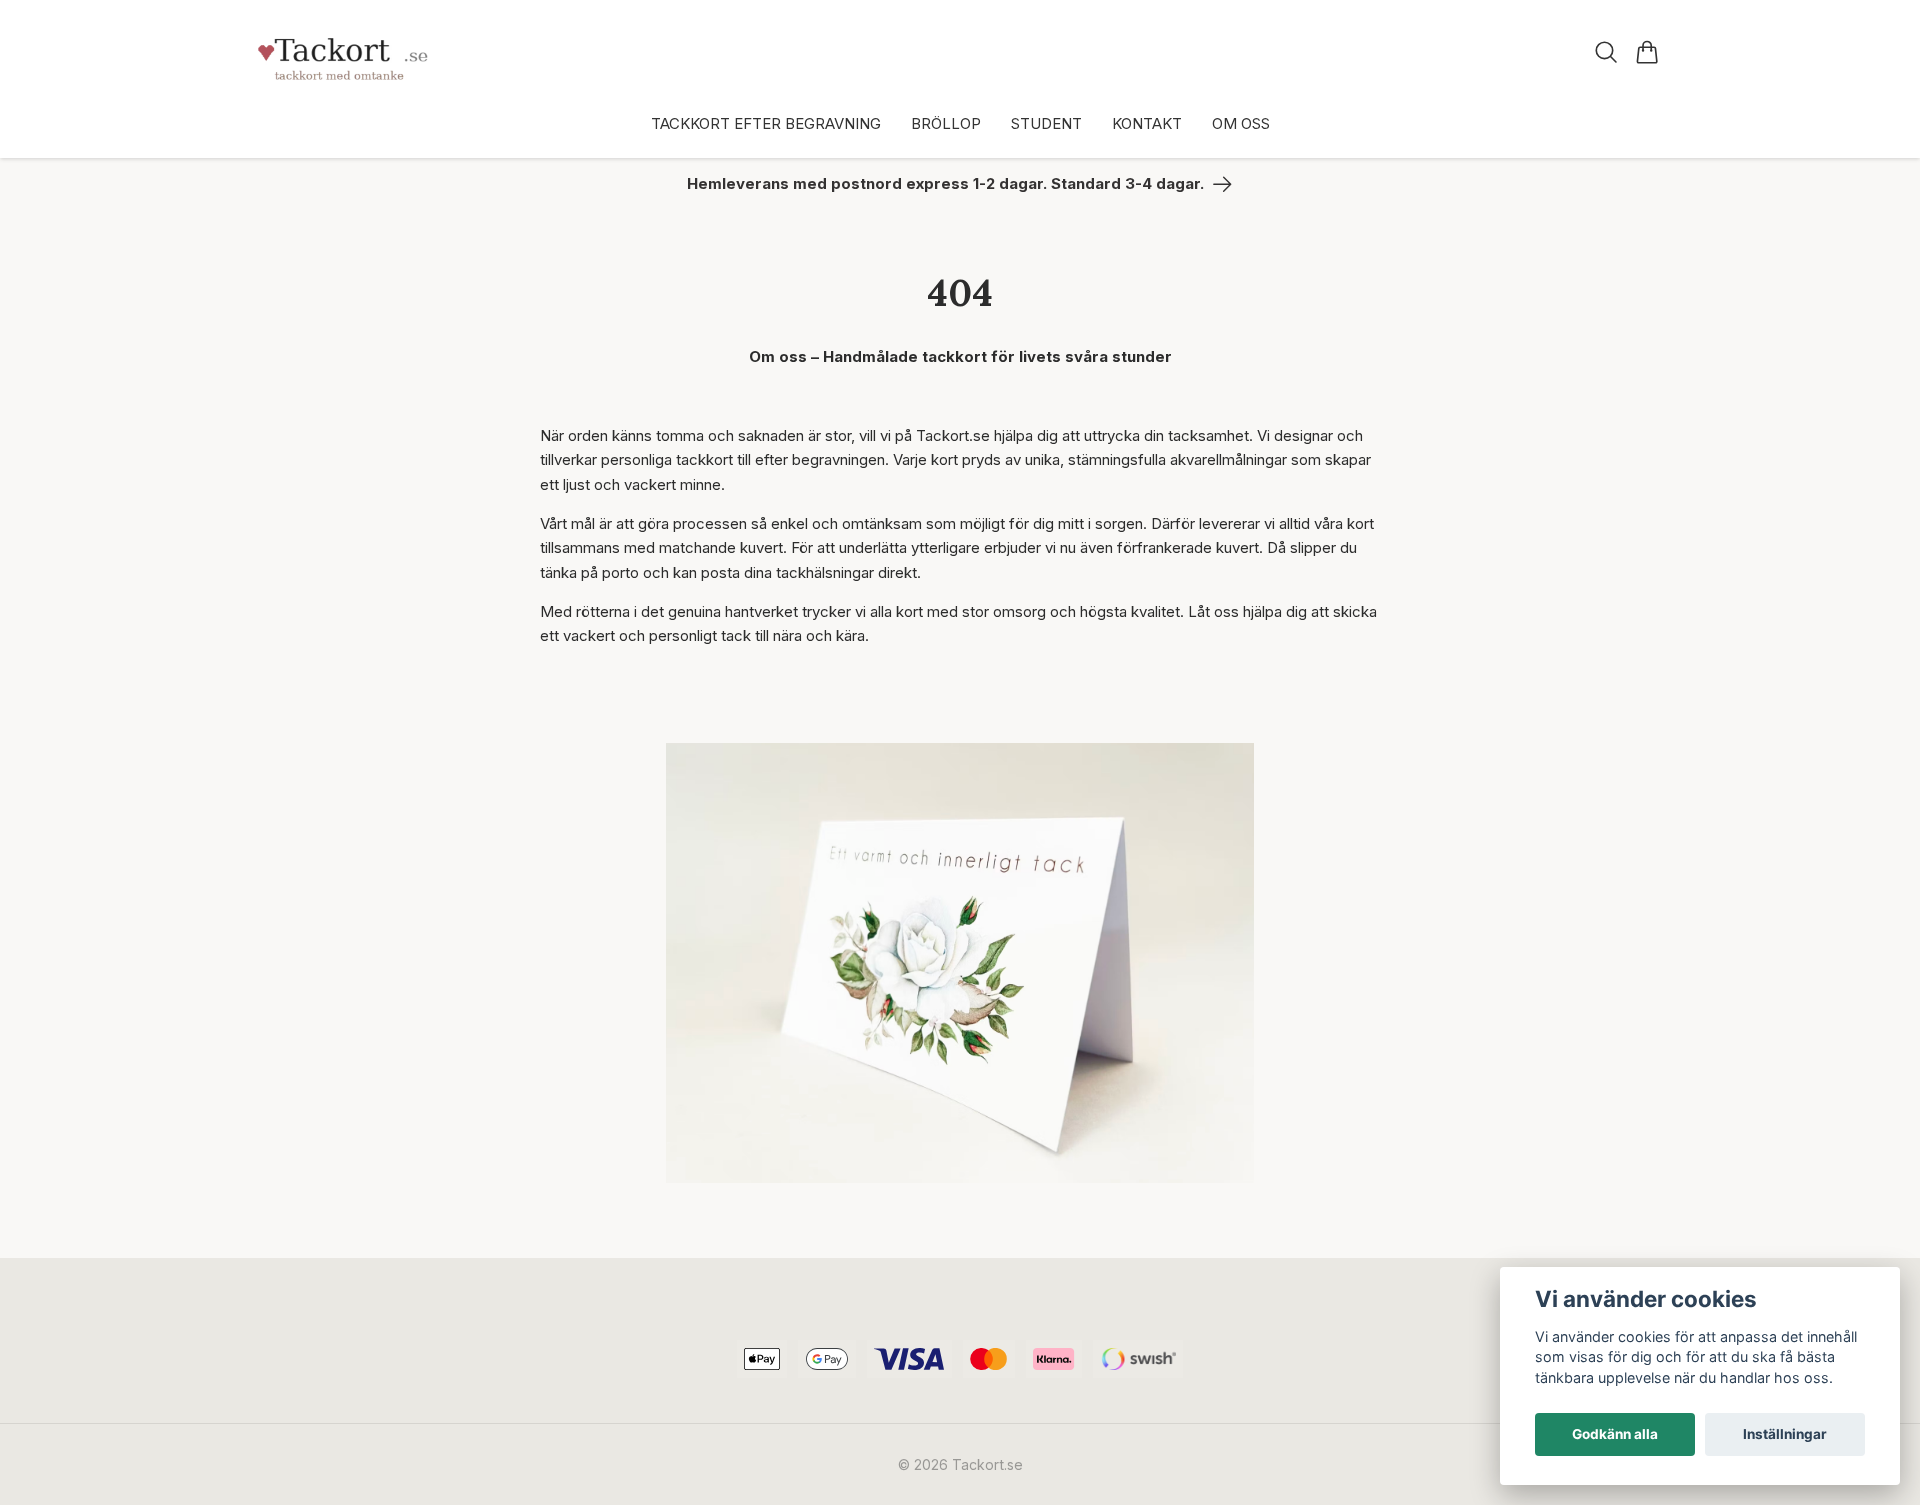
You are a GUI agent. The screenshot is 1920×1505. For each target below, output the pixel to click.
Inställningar (1785, 1434)
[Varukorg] (1647, 52)
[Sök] (1606, 52)
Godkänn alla (1615, 1434)
